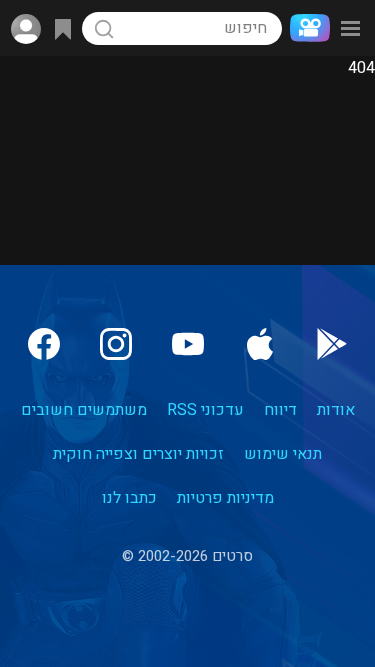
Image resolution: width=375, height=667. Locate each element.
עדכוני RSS (205, 410)
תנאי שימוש (283, 454)
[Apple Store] (260, 344)
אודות (336, 410)
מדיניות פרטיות (225, 498)
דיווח (280, 410)
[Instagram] (116, 344)
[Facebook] (44, 344)
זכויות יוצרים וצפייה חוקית (138, 454)
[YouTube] (188, 344)
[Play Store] (332, 344)
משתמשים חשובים (84, 410)
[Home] (306, 28)
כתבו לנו (129, 498)
